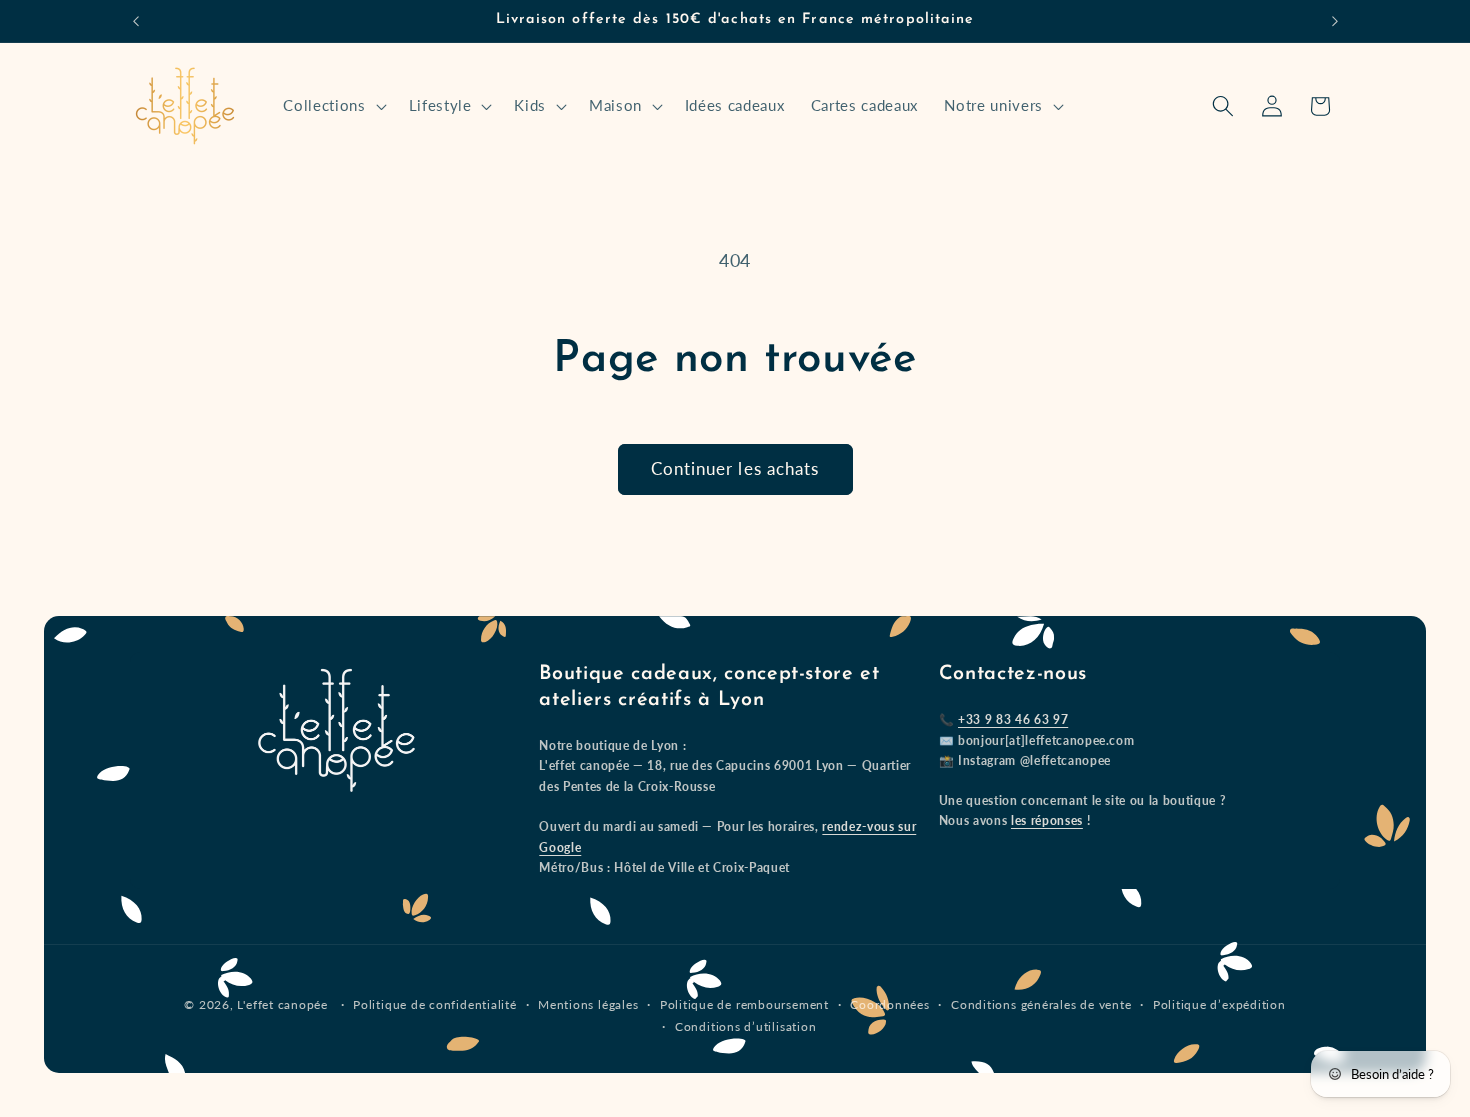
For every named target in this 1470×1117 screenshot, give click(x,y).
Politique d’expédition (1219, 1004)
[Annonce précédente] (136, 21)
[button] (332, 106)
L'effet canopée (282, 1004)
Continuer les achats (735, 469)
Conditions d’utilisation (745, 1026)
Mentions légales (588, 1004)
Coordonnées (889, 1004)
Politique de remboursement (744, 1004)
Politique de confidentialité (435, 1004)
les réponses (1047, 820)
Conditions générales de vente (1041, 1004)
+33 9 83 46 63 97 (1013, 719)
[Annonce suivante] (1335, 21)
